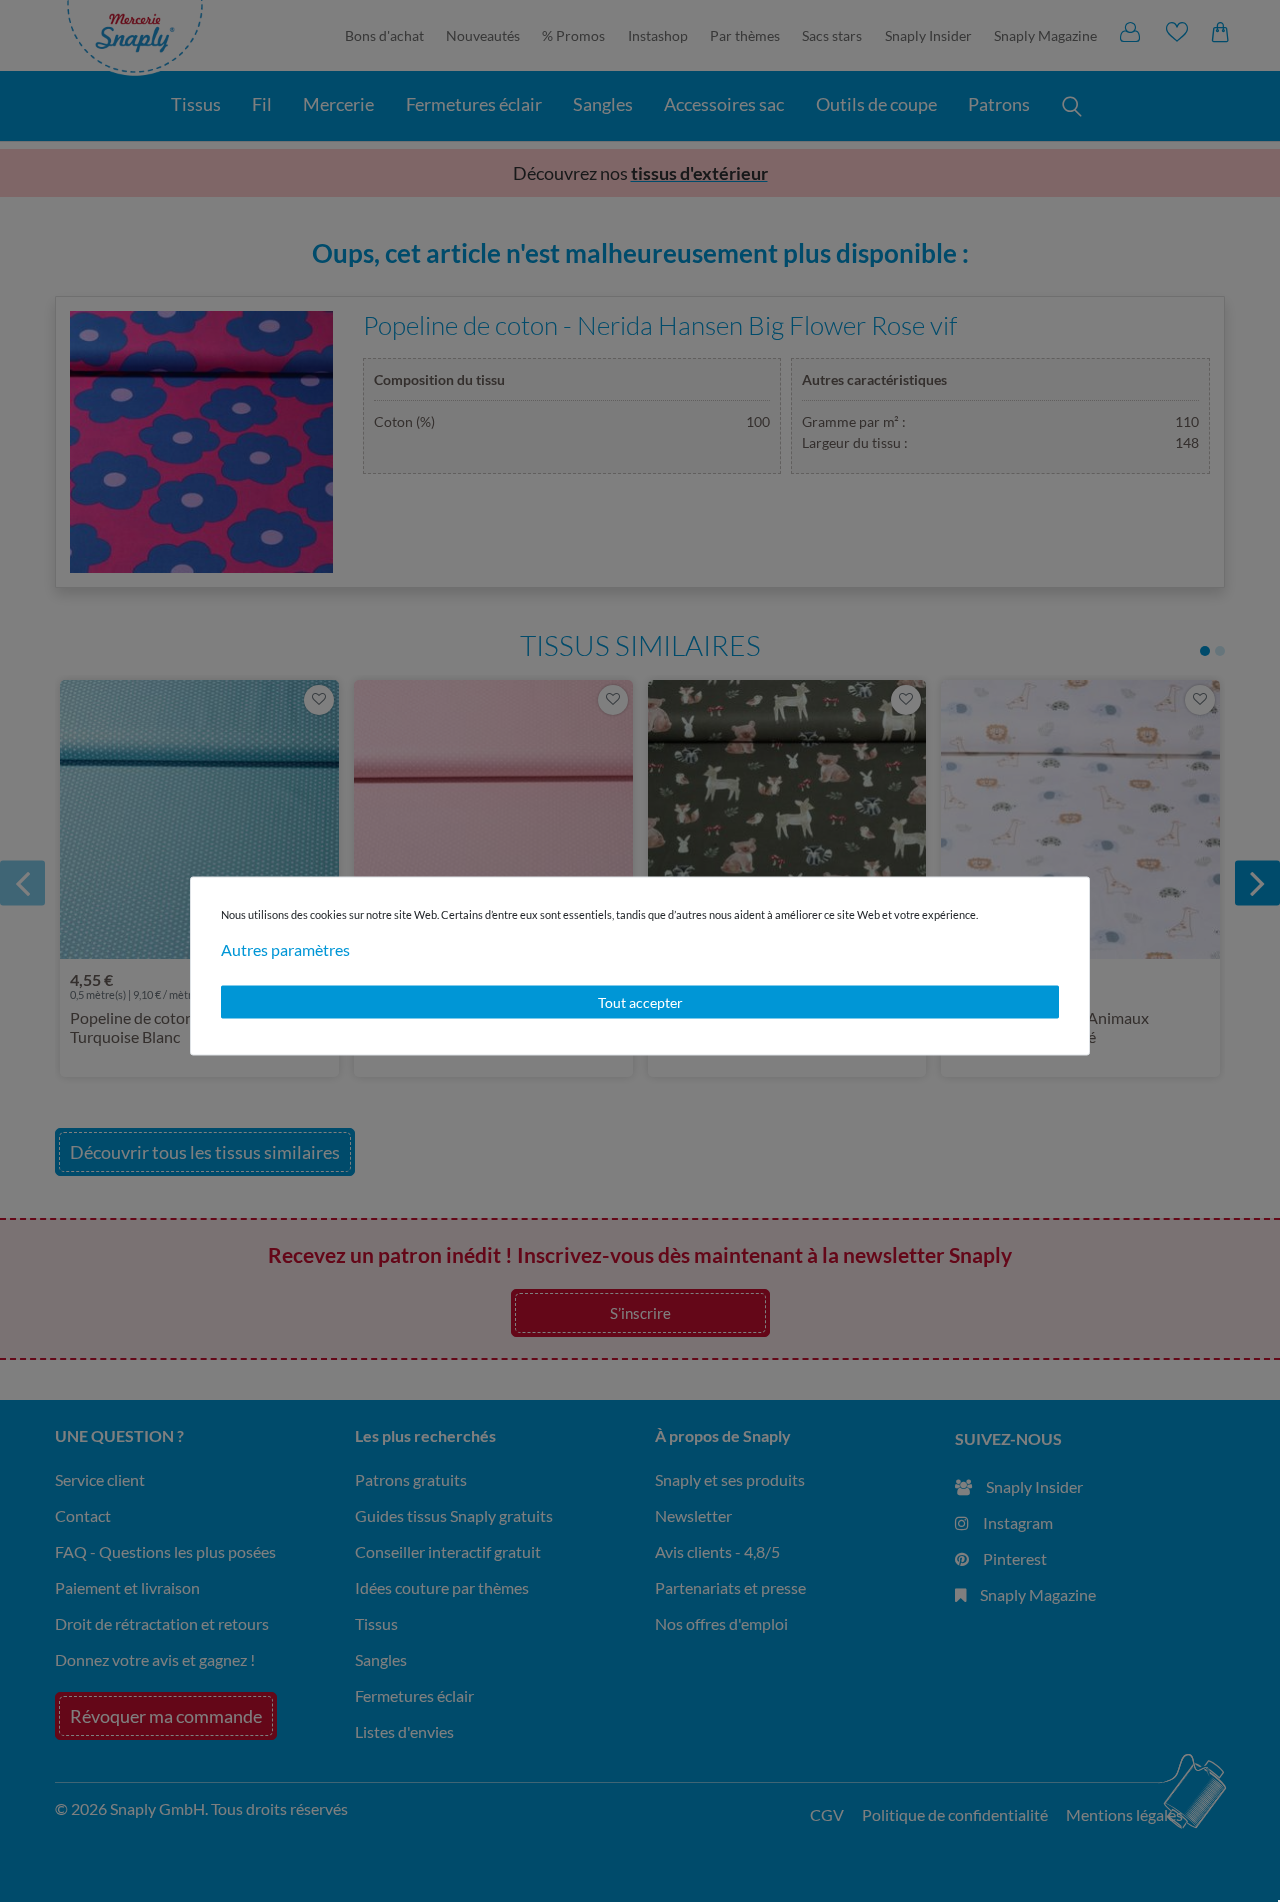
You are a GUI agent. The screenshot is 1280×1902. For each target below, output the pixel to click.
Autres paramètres (285, 948)
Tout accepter (640, 1001)
